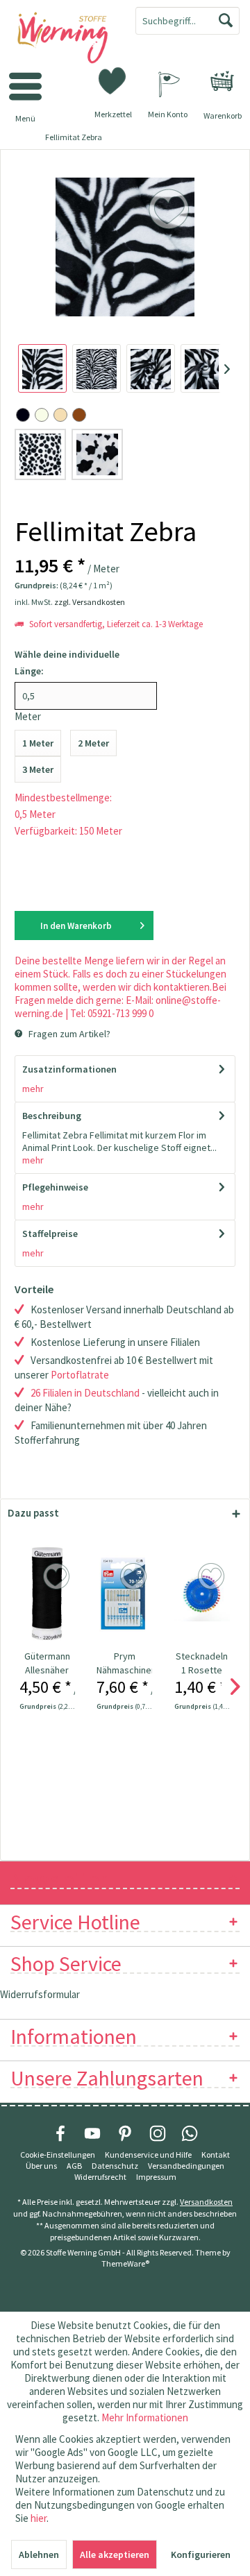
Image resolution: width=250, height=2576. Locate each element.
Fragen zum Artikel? (68, 1034)
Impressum (156, 2177)
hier (39, 2518)
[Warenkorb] (222, 81)
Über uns (41, 2166)
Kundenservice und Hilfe (148, 2155)
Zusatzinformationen (69, 1069)
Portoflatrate (80, 1375)
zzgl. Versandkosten (90, 602)
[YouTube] (92, 2133)
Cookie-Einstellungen (58, 2155)
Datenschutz (115, 2166)
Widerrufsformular (40, 1994)
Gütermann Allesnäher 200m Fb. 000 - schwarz (47, 1663)
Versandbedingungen (186, 2166)
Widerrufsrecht (100, 2177)
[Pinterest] (125, 2133)
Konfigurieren (201, 2554)
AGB (74, 2166)
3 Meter (38, 769)
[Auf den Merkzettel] (58, 1577)
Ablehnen (39, 2554)
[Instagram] (158, 2133)
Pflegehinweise (55, 1187)
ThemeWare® (125, 2263)
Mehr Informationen (145, 2417)
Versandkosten (206, 2202)
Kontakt (216, 2155)
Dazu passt (33, 1513)
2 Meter (93, 743)
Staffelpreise (50, 1234)
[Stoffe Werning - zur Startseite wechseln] (62, 39)
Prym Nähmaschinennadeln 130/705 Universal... (124, 1663)
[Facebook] (60, 2133)
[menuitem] (222, 81)
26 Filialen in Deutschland (85, 1393)
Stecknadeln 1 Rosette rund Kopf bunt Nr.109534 (202, 1663)
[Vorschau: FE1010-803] (42, 368)
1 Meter (38, 743)
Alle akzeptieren (115, 2554)
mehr (33, 1089)
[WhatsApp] (190, 2133)
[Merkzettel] (113, 80)
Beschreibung (52, 1116)
